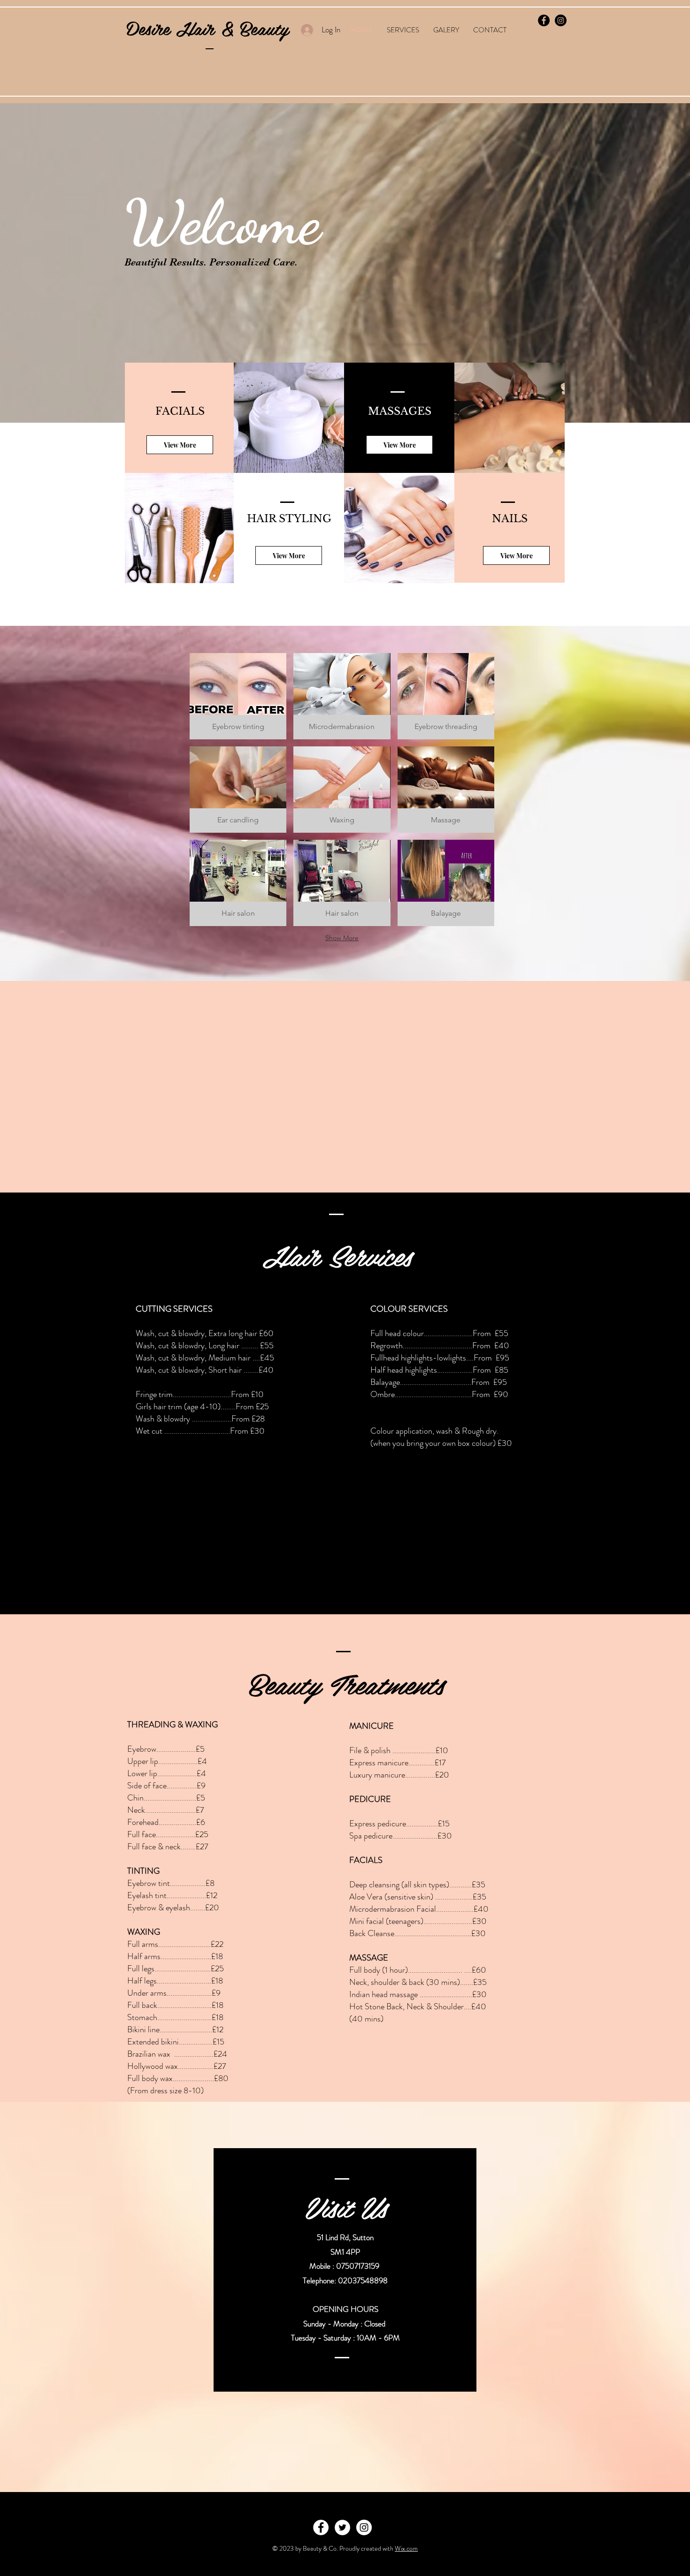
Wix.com (406, 2548)
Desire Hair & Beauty (207, 28)
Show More (342, 938)
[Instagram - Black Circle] (561, 20)
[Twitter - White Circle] (342, 2527)
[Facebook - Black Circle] (544, 20)
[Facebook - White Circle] (321, 2527)
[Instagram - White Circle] (364, 2527)
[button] (238, 696)
